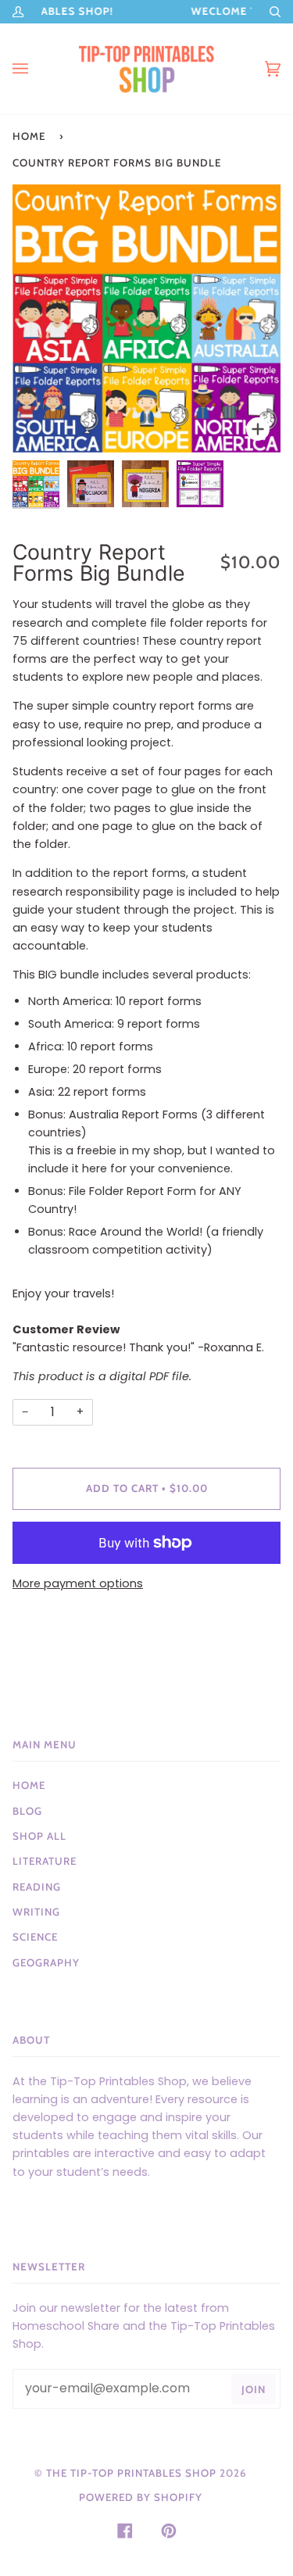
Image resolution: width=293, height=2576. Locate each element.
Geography (46, 1962)
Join (254, 2389)
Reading (37, 1887)
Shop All (39, 1836)
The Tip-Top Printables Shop (131, 2473)
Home (29, 136)
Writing (36, 1912)
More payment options (78, 1583)
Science (35, 1937)
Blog (27, 1811)
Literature (45, 1861)
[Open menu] (36, 69)
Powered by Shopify (141, 2497)
